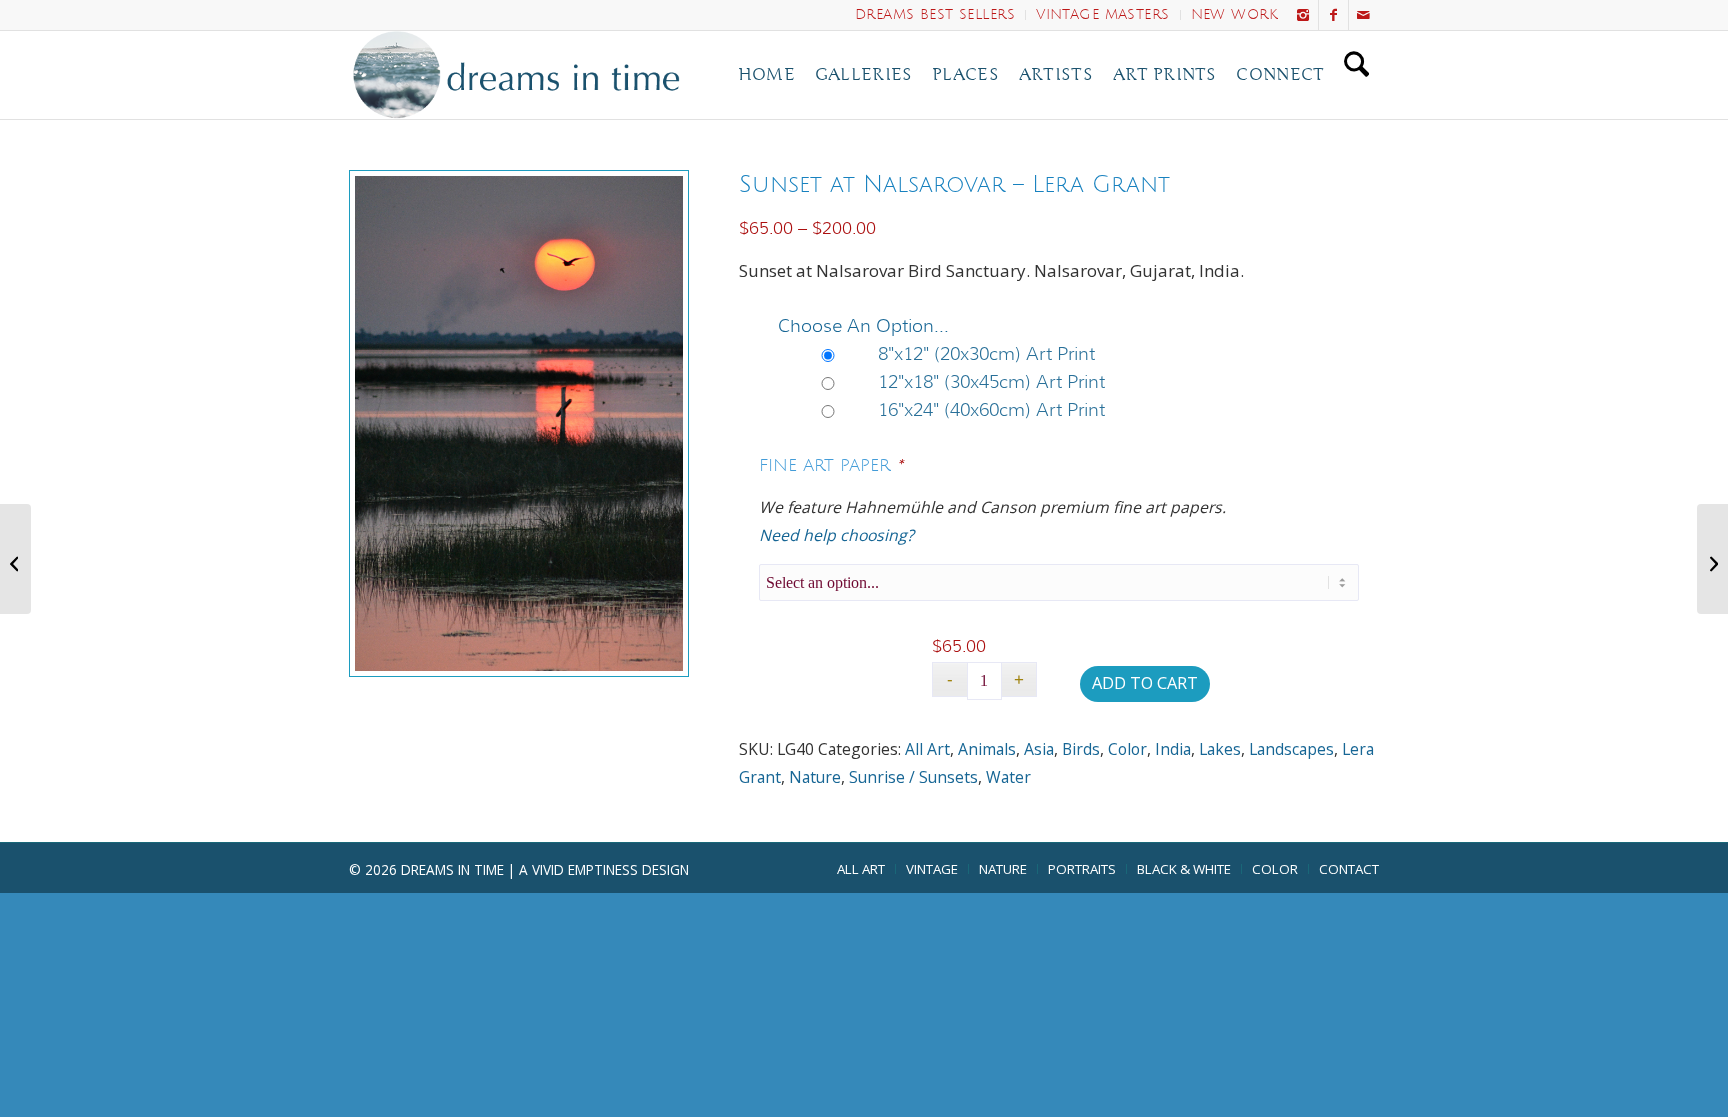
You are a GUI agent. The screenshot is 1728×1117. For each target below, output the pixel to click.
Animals (987, 749)
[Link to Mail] (1364, 15)
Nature (815, 777)
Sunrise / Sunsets (913, 777)
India (1173, 749)
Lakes (1220, 749)
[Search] (1356, 75)
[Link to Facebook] (1333, 15)
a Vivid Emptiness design (604, 869)
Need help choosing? (836, 535)
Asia (1039, 749)
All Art (927, 749)
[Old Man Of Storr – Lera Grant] (1712, 559)
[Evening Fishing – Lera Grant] (15, 559)
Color (1127, 749)
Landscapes (1291, 749)
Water (1008, 777)
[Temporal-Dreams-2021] (521, 75)
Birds (1081, 749)
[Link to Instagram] (1303, 15)
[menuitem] (935, 15)
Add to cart (1145, 683)
